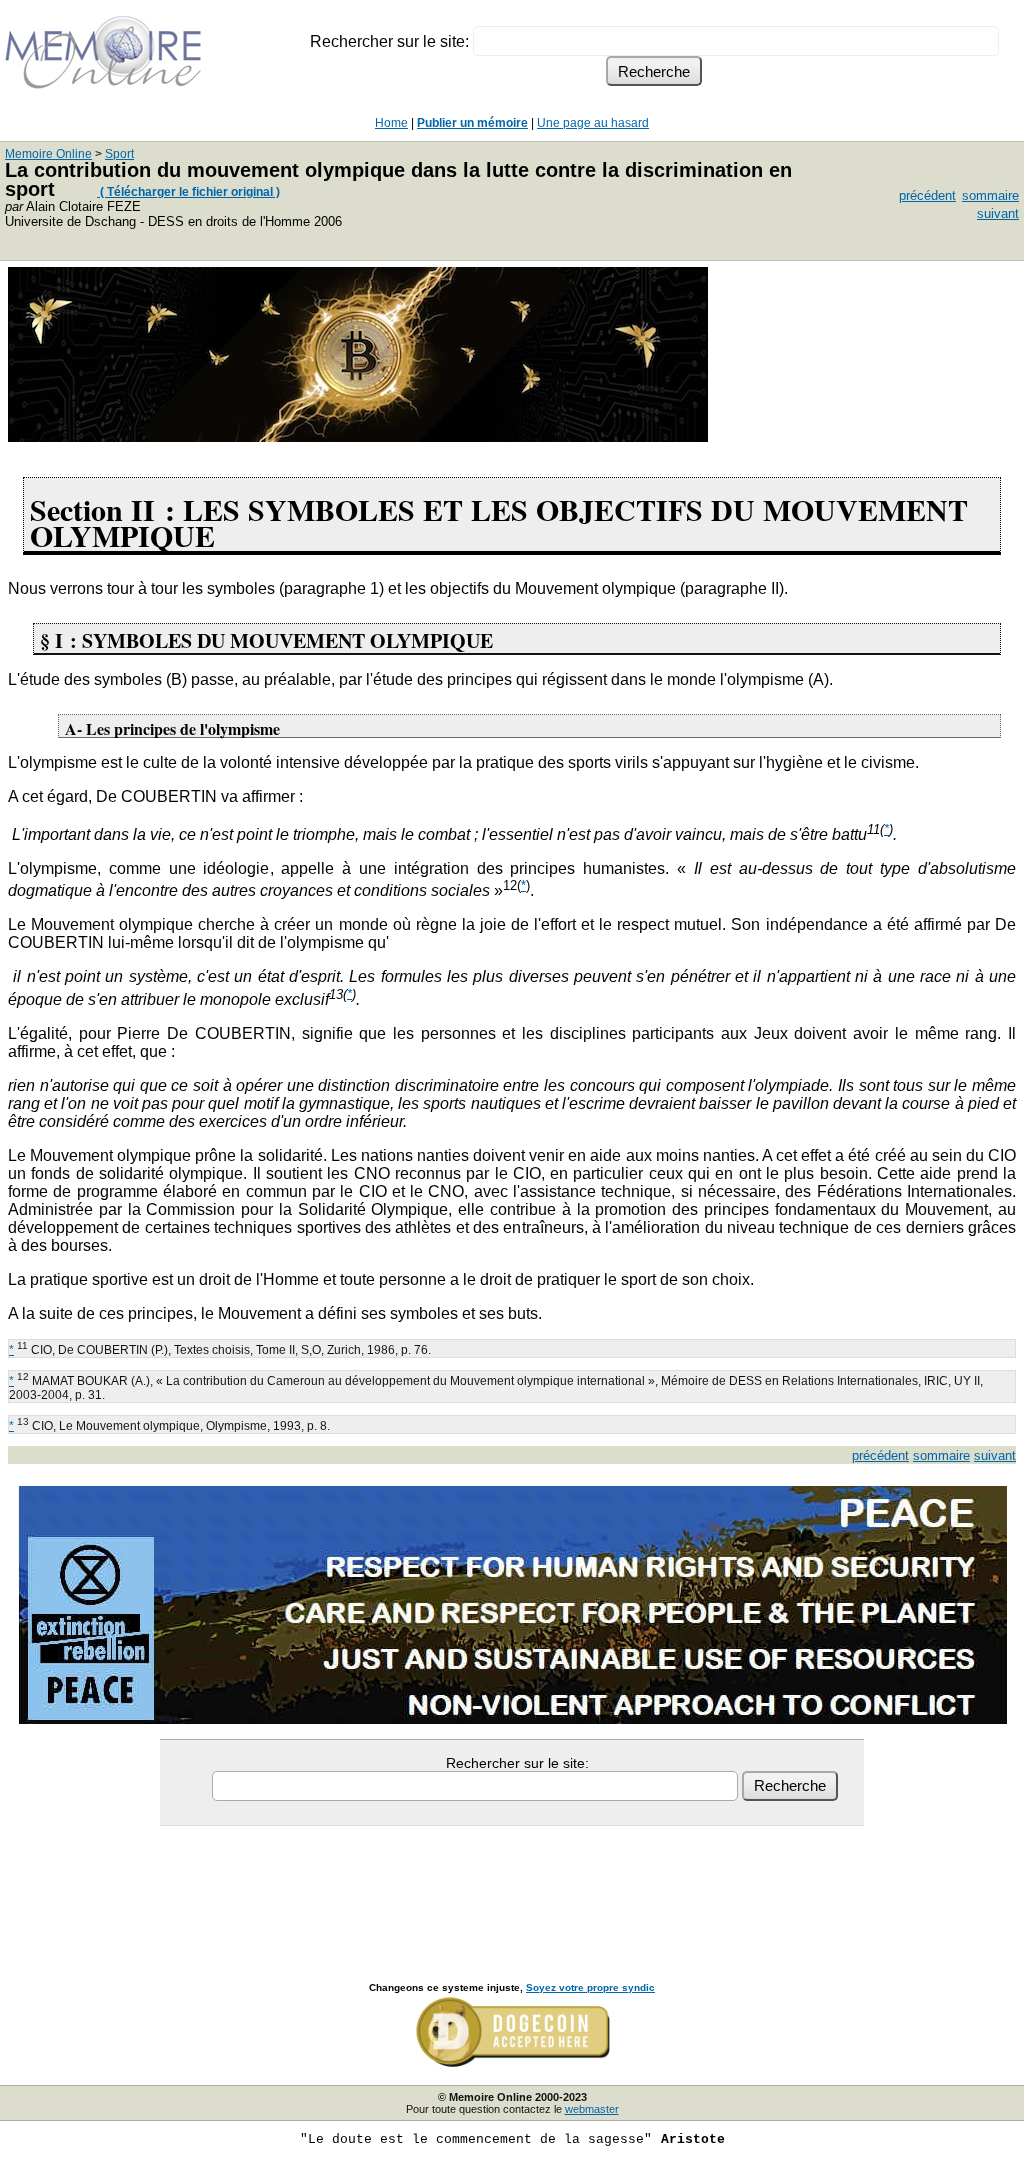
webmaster (592, 2109)
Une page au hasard (593, 123)
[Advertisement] (512, 1882)
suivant (998, 213)
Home (391, 123)
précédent (927, 195)
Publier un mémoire (472, 123)
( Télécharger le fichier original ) (188, 192)
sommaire (990, 195)
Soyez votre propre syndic (590, 1987)
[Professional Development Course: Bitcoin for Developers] (358, 436)
